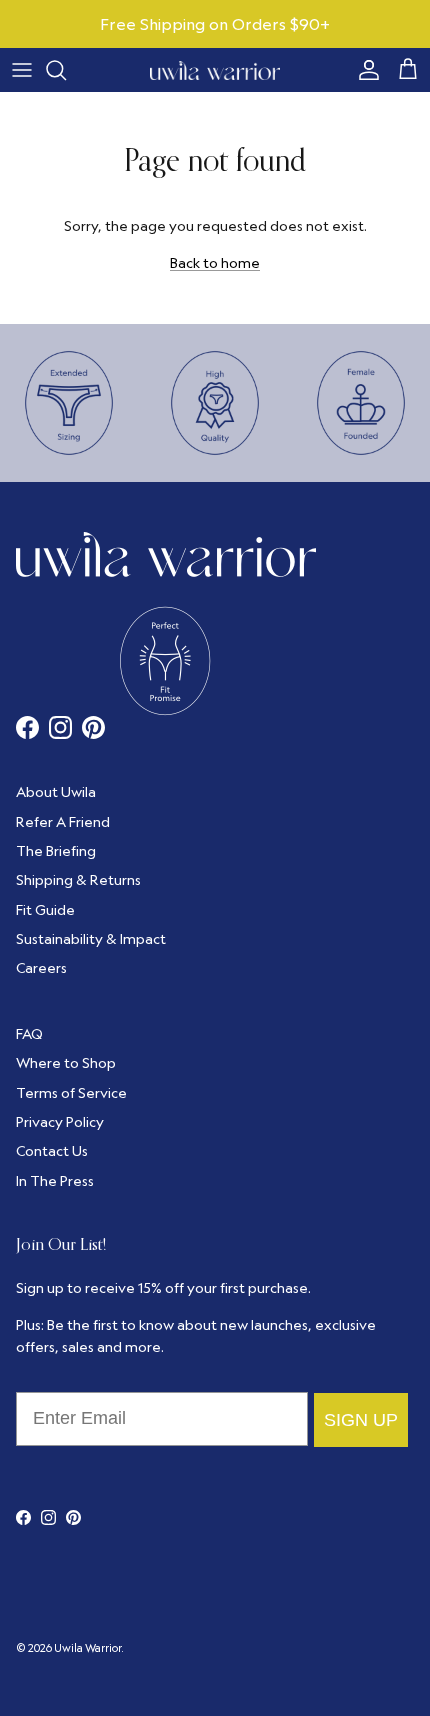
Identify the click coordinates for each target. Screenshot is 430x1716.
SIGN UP (361, 1420)
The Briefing (56, 851)
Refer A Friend (63, 822)
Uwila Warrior (87, 1648)
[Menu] (22, 70)
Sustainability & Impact (91, 939)
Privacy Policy (60, 1122)
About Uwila (56, 792)
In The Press (55, 1181)
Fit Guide (45, 910)
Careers (41, 968)
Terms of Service (71, 1093)
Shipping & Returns (78, 880)
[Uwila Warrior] (215, 70)
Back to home (215, 263)
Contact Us (52, 1151)
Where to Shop (66, 1063)
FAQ (29, 1034)
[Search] (66, 70)
